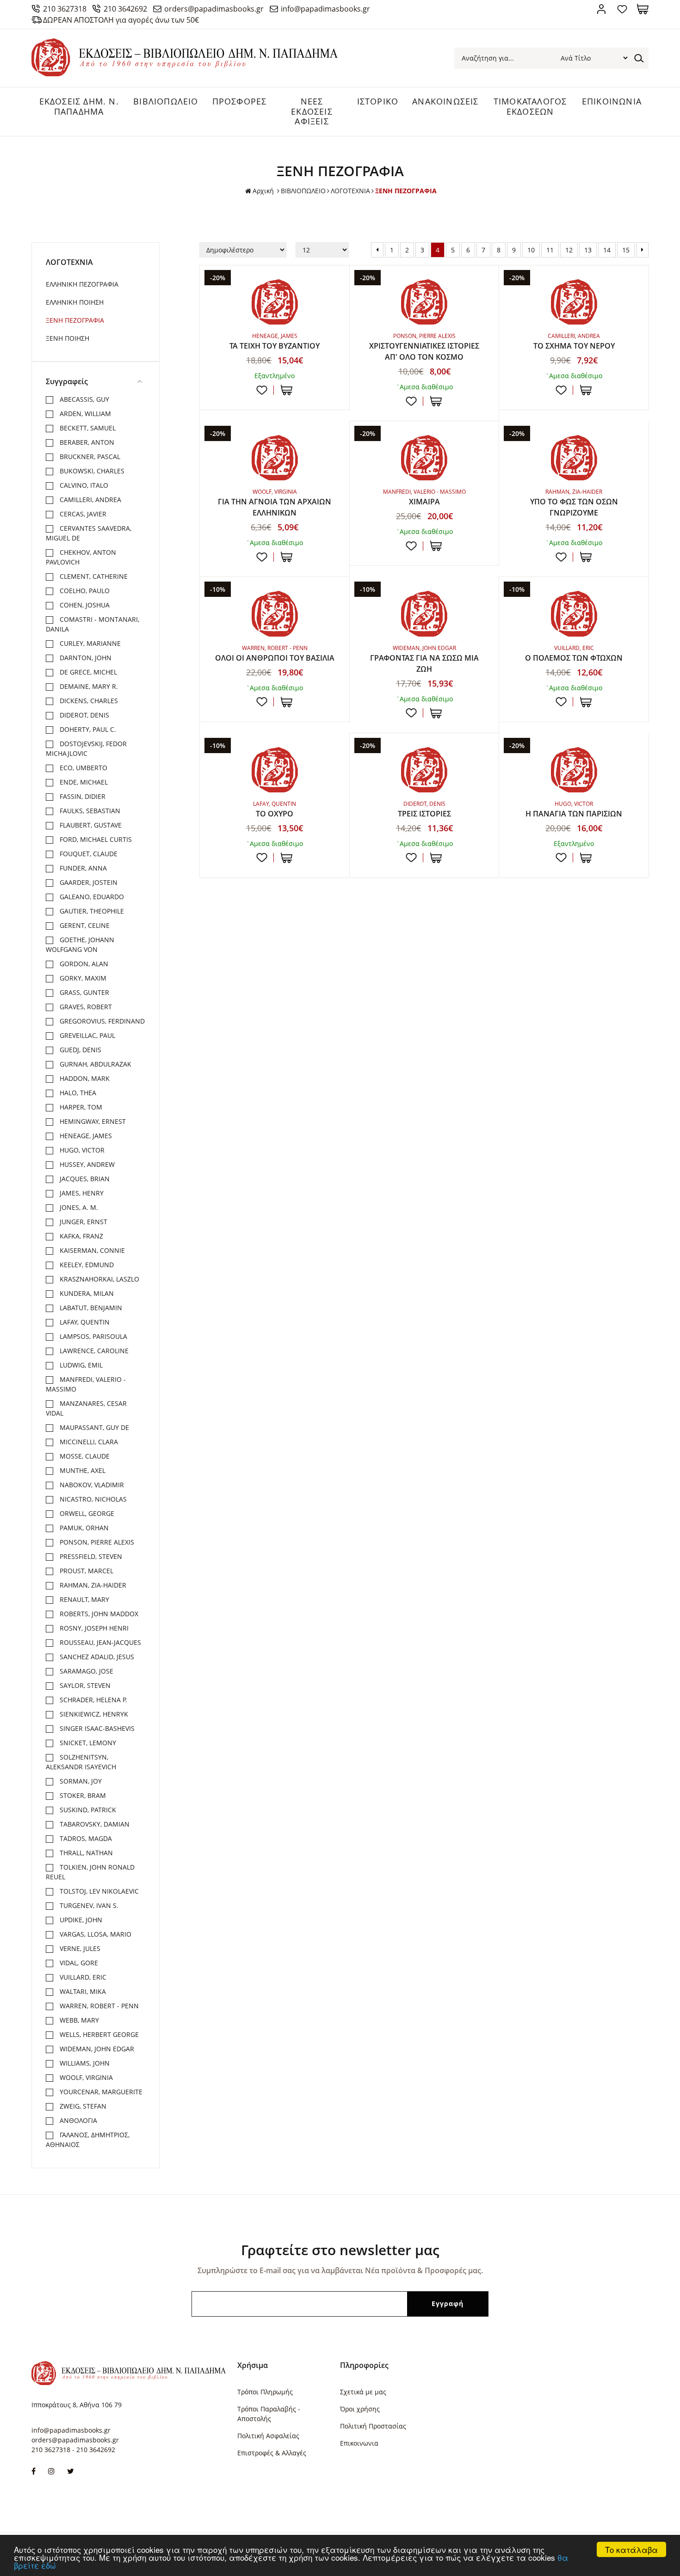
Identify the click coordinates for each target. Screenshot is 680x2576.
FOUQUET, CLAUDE (88, 854)
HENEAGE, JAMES (85, 1136)
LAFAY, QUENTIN (84, 1322)
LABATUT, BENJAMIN (90, 1308)
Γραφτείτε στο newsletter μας (340, 2250)
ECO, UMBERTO (83, 768)
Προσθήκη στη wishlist (262, 390)
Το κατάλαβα (631, 2549)
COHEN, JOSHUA (84, 605)
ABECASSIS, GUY (83, 399)
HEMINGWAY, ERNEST (92, 1121)
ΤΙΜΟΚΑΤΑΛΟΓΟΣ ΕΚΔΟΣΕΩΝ (530, 106)
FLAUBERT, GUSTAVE (90, 825)
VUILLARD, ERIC (82, 1977)
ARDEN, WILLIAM (84, 414)
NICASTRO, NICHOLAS (92, 1499)
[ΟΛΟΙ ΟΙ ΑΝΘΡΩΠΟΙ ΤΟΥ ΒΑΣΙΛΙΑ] (275, 613)
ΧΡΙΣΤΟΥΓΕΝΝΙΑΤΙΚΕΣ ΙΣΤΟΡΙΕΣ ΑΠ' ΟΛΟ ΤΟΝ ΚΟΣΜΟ (424, 351)
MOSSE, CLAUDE (84, 1456)
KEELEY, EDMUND (86, 1265)
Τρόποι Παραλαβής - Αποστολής (269, 2414)
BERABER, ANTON (86, 442)
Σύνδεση (601, 9)
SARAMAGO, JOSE (86, 1671)
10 (531, 250)
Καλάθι (643, 9)
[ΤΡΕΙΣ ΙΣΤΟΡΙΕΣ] (424, 770)
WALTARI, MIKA (82, 1991)
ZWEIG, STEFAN (82, 2106)
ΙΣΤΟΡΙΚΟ (378, 101)
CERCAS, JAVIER (82, 514)
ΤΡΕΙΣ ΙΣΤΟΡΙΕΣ (424, 814)
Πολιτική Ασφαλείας (268, 2436)
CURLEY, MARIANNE (89, 643)
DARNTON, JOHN (85, 658)
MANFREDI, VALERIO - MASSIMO (86, 1384)
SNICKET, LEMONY (87, 1743)
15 (626, 250)
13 (588, 250)
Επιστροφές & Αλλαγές (272, 2453)
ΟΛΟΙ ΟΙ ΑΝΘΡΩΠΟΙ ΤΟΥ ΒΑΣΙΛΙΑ (275, 658)
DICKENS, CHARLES (88, 701)
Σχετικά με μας (363, 2392)
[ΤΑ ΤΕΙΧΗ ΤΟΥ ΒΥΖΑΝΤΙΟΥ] (275, 302)
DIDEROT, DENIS (83, 715)
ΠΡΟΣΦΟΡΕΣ (240, 101)
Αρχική (263, 191)
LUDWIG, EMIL (80, 1365)
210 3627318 (65, 9)
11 (550, 250)
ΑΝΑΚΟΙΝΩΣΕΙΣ (445, 101)
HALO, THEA (77, 1093)
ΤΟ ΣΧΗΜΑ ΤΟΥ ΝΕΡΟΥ (574, 346)
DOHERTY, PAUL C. (87, 729)
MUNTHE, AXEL (82, 1470)
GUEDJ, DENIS (80, 1050)
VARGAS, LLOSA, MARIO (95, 1934)
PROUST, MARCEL (86, 1571)
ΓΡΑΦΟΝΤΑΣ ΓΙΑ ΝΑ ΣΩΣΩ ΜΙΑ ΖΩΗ (424, 663)
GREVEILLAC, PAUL (87, 1035)
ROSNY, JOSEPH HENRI (93, 1628)
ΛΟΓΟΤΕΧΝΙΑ (350, 191)
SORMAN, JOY (80, 1781)
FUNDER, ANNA (82, 868)
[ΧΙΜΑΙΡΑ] (424, 458)
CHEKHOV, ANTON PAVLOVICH (81, 557)
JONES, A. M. (78, 1207)
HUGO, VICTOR (81, 1150)
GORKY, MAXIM (82, 978)
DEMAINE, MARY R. (88, 686)
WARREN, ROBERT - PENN (98, 2006)
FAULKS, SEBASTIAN (89, 811)
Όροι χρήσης (360, 2409)
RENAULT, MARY (83, 1599)
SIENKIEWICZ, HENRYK (93, 1714)
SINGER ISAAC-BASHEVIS (96, 1728)
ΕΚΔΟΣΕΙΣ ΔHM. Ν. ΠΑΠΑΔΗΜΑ (79, 106)
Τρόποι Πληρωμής (265, 2392)
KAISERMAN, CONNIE (91, 1250)
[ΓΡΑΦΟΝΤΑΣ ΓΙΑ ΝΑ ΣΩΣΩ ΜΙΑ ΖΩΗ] (424, 613)
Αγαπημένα (622, 9)
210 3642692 (125, 9)
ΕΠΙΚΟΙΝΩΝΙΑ (612, 101)
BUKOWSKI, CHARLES (91, 471)
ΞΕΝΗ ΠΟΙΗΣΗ (68, 338)
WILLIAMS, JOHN (84, 2063)
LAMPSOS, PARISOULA (93, 1336)
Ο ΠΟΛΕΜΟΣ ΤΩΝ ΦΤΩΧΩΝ (574, 658)
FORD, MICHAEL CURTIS (95, 839)
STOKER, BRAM (82, 1795)
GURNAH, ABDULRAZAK (95, 1064)
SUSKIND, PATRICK (87, 1810)
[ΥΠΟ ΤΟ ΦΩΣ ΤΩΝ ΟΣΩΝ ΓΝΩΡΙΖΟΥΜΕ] (574, 458)
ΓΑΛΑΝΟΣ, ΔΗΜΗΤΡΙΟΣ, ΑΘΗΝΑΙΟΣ (88, 2140)
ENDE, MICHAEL (83, 782)
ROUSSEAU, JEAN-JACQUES (99, 1642)
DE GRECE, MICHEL (87, 672)
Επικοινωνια (359, 2443)
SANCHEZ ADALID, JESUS (96, 1657)
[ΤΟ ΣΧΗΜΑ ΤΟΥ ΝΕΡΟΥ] (574, 302)
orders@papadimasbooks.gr (214, 9)
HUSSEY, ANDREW (86, 1164)
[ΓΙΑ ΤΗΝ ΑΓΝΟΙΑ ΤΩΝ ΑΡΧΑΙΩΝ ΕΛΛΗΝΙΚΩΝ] (275, 458)
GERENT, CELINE (84, 925)
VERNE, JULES (79, 1948)
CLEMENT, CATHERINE (93, 576)
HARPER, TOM (80, 1107)
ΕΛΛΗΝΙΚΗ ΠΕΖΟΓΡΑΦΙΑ (82, 284)
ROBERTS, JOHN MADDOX (98, 1614)
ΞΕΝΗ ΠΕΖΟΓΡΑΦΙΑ (75, 320)
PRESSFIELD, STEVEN (90, 1556)
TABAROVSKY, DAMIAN (94, 1824)
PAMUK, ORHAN (83, 1528)
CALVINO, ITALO (83, 485)
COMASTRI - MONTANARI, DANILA (93, 624)
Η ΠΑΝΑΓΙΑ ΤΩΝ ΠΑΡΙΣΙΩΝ (574, 814)
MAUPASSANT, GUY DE (93, 1427)
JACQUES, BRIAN (84, 1179)
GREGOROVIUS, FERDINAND (101, 1021)
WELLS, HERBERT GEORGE (98, 2034)
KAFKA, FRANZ (80, 1236)
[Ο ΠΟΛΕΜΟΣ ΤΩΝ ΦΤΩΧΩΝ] (574, 613)
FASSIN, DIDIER (82, 796)
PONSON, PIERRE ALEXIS (96, 1542)
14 (607, 250)
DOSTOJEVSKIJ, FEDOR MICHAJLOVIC (86, 748)
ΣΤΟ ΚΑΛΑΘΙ (287, 390)
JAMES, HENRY (81, 1193)
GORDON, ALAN (83, 964)
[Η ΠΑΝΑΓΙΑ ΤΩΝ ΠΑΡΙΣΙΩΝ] (574, 770)
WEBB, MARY (78, 2020)
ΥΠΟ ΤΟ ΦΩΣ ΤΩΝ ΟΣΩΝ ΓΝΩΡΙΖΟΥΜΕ (574, 507)
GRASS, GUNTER (83, 992)
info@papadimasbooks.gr (325, 9)
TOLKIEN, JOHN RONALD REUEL (90, 1872)
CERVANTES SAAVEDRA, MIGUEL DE (89, 533)
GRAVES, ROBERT (85, 1007)
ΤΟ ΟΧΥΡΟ (275, 814)
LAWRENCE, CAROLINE (93, 1351)
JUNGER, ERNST (83, 1222)
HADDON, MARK (84, 1078)
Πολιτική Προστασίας (373, 2426)
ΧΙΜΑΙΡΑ (424, 502)
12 (569, 250)
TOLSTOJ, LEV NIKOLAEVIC (98, 1891)
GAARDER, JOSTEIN (88, 882)
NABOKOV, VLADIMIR (91, 1485)
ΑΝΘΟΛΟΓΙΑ (77, 2120)
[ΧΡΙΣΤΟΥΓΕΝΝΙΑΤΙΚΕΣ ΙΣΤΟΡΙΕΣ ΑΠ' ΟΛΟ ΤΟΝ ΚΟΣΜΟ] (424, 302)
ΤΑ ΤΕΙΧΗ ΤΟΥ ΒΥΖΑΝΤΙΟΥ (275, 346)
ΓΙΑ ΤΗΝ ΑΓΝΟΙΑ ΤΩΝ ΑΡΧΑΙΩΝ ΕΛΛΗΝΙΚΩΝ (275, 507)
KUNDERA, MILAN (86, 1293)
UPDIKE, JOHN (80, 1920)
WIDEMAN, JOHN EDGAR (96, 2049)
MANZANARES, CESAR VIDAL (86, 1408)
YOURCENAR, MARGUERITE (100, 2092)
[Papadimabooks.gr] (185, 74)
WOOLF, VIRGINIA (85, 2077)
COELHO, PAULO (84, 591)
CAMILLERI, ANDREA (90, 500)
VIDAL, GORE (78, 1963)
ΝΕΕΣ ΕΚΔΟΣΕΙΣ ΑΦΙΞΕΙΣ (312, 111)
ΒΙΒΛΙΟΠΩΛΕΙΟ (166, 101)
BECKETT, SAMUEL (87, 428)
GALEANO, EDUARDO (91, 897)
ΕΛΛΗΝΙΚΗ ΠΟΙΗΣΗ (75, 302)
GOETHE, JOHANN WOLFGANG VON (80, 945)
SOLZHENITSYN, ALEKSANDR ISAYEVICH (81, 1762)
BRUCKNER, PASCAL (89, 457)
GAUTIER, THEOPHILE (91, 911)
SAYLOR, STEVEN (84, 1685)
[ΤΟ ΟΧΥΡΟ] (275, 770)
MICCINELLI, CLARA (88, 1442)
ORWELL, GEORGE (86, 1513)
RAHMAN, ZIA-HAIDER (92, 1585)
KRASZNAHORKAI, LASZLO (99, 1279)
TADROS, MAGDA (85, 1838)
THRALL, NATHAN (85, 1853)
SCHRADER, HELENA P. (93, 1700)
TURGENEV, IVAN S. (88, 1905)
